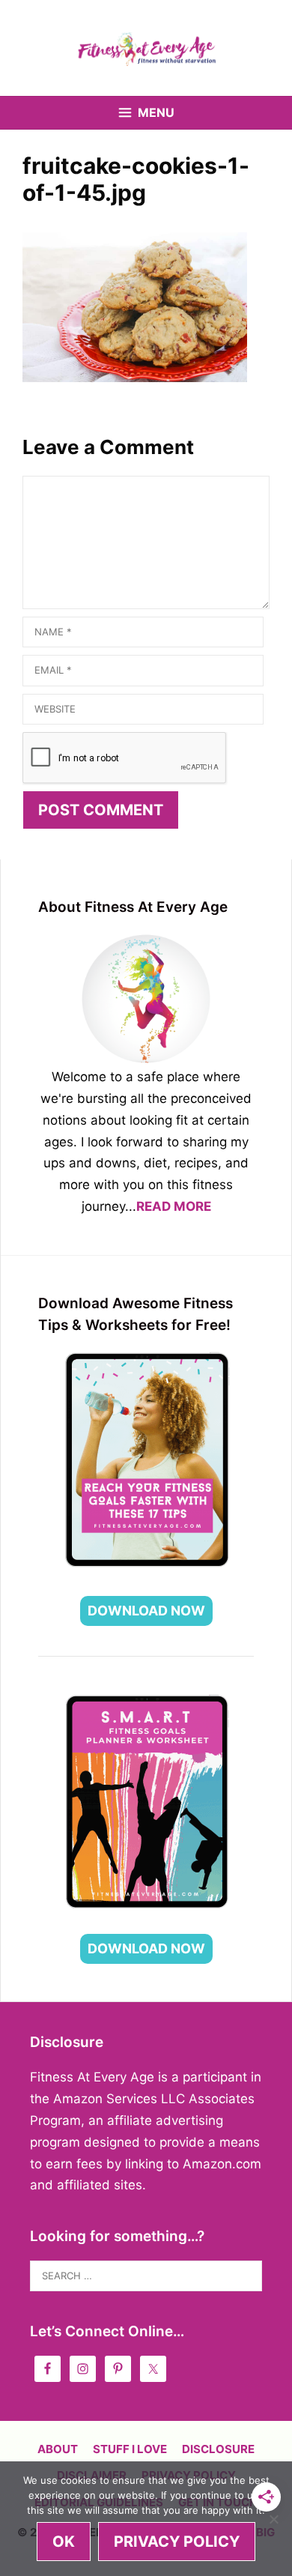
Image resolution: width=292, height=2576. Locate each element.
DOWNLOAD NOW (146, 1611)
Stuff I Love (130, 2449)
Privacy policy (177, 2542)
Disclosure (218, 2449)
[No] (273, 2519)
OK (64, 2542)
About (58, 2449)
